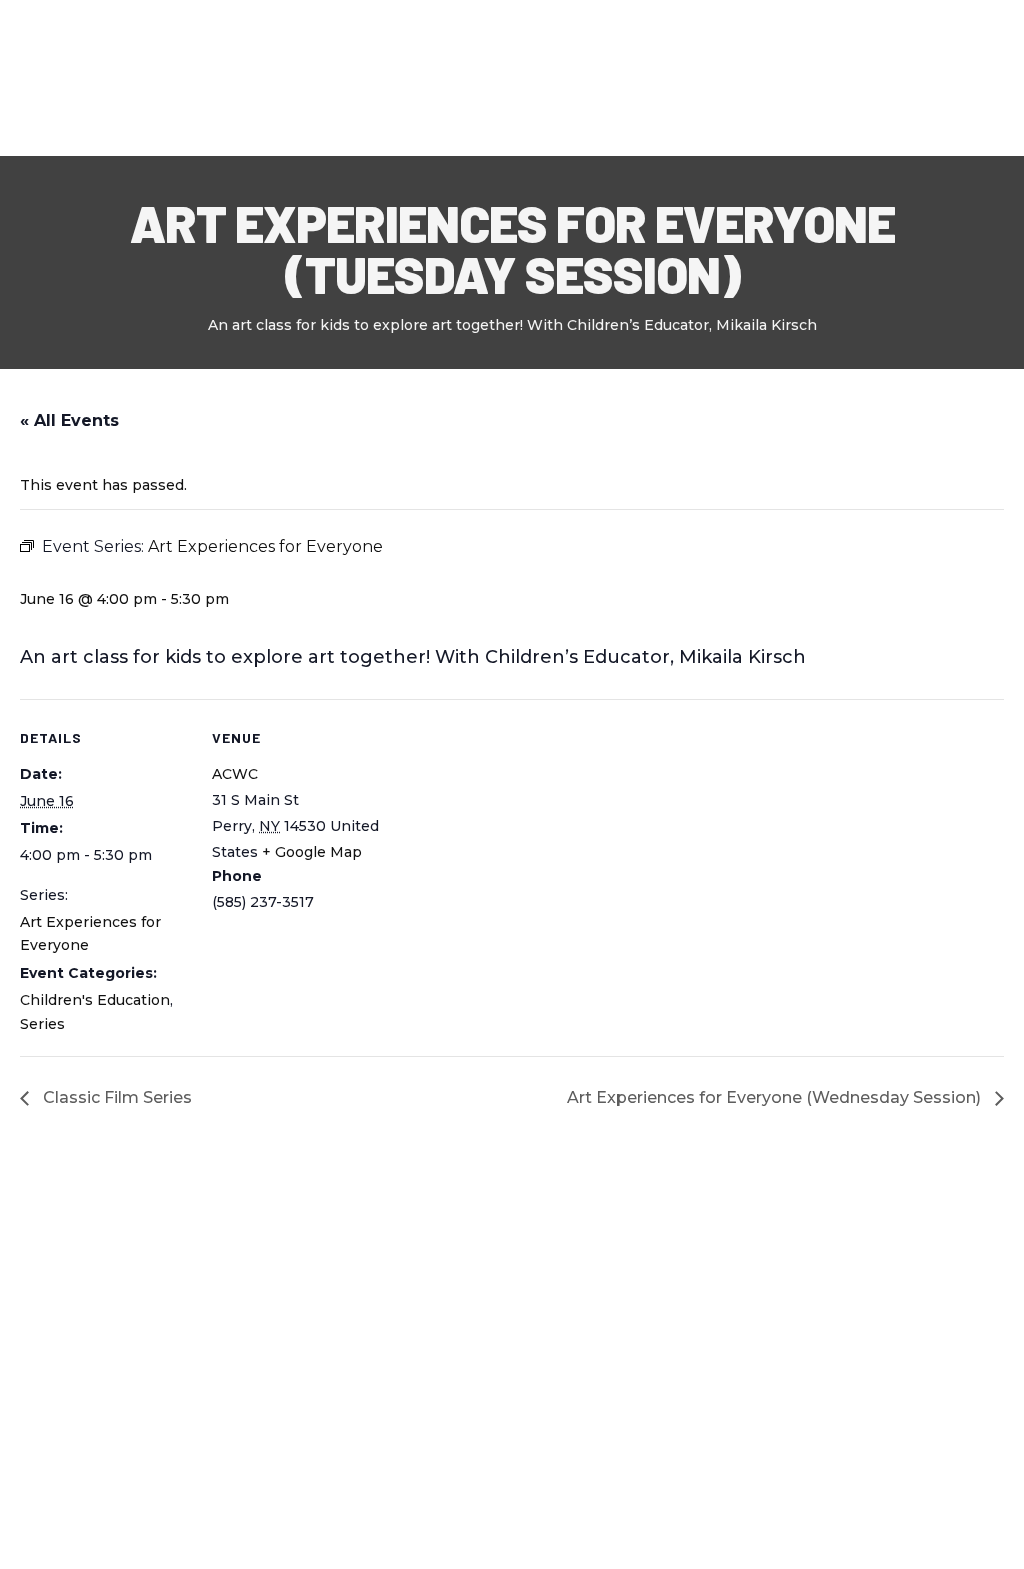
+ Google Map (312, 852)
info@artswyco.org (343, 1412)
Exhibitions (426, 77)
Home (263, 77)
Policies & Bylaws (199, 1542)
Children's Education (95, 1000)
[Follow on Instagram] (164, 1318)
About (333, 77)
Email (829, 1313)
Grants (620, 77)
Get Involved (819, 77)
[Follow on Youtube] (72, 1318)
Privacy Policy (63, 1542)
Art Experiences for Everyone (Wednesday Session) (776, 1097)
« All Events (69, 420)
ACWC (235, 774)
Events (521, 77)
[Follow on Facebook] (26, 1318)
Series (42, 1024)
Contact (708, 77)
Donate (956, 77)
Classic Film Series (115, 1097)
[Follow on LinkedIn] (118, 1318)
